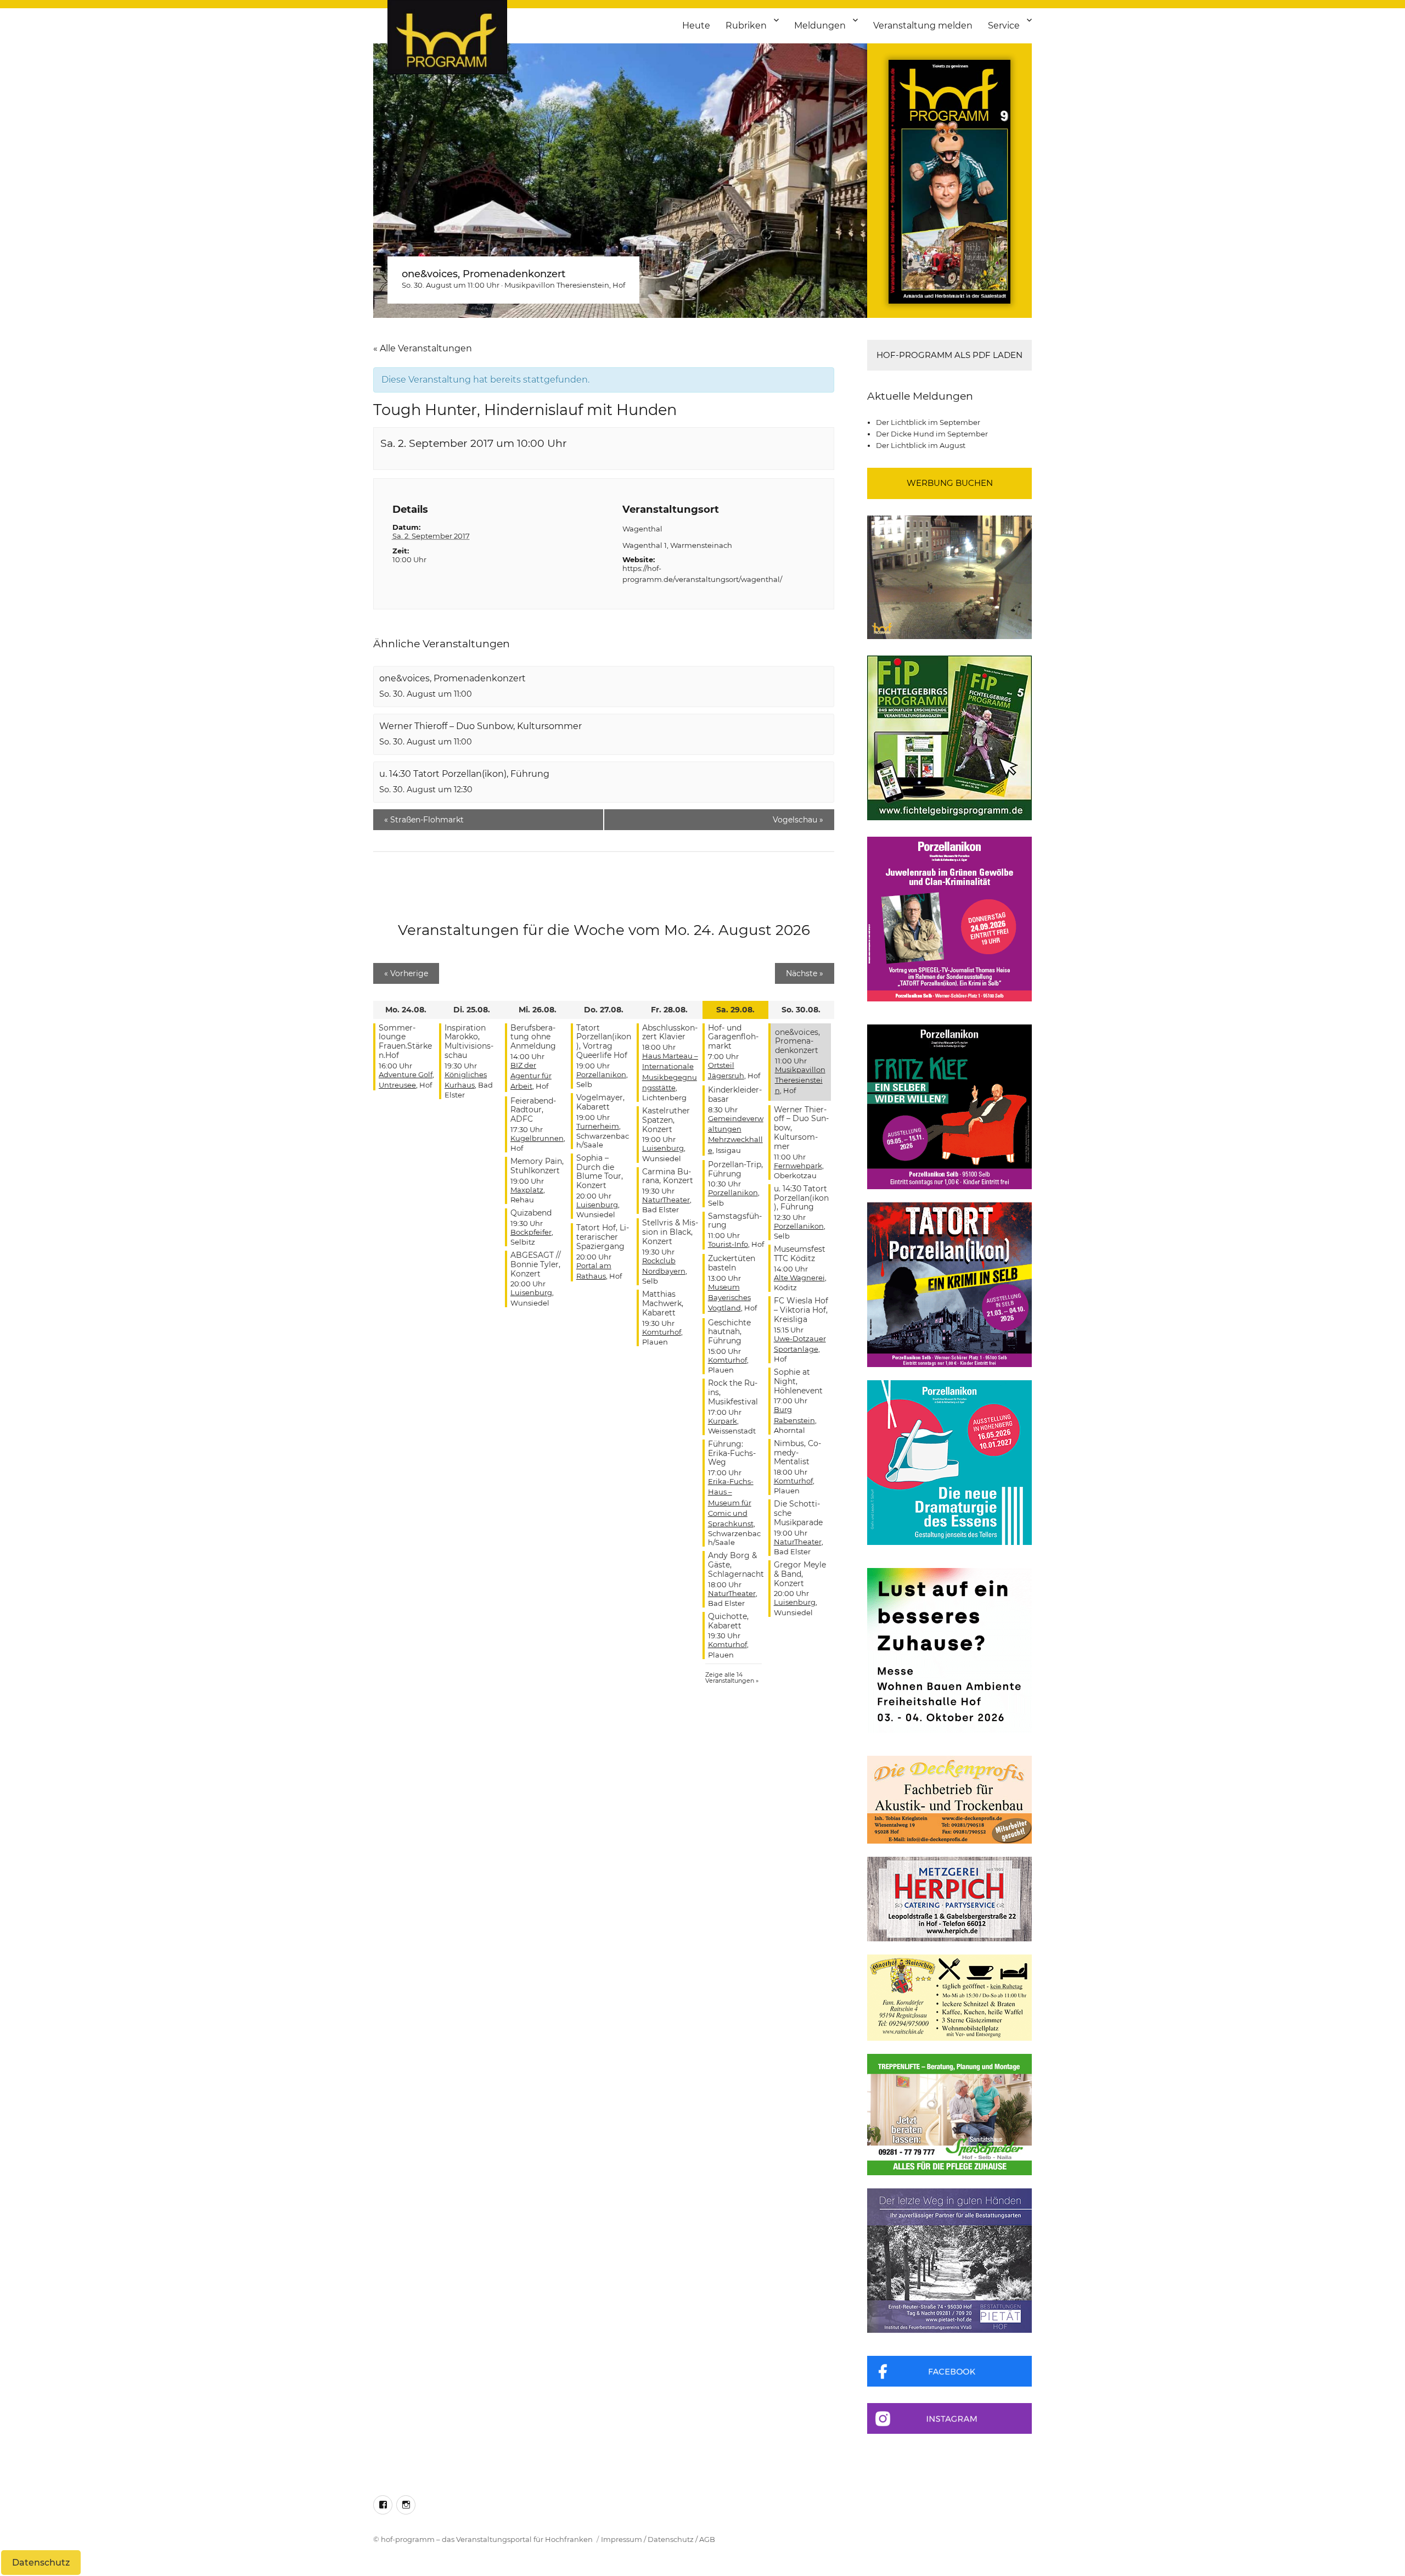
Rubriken (746, 26)
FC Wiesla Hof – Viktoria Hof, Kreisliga (801, 1310)
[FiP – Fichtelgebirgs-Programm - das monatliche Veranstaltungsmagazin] (949, 738)
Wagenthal (642, 529)
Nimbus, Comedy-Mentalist (797, 1453)
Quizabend (531, 1213)
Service (1004, 26)
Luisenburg (531, 1292)
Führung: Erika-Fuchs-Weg (732, 1453)
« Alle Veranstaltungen (423, 348)
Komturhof (662, 1332)
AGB (707, 2539)
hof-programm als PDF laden (949, 355)
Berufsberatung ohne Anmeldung (533, 1037)
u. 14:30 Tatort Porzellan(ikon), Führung (464, 774)
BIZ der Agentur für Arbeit (531, 1076)
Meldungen (820, 26)
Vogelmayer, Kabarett (600, 1102)
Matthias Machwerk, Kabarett (663, 1303)
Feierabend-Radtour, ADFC (533, 1110)
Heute (696, 26)
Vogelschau (798, 820)
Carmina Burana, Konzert (668, 1176)
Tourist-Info (728, 1244)
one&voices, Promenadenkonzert (484, 274)
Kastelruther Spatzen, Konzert (666, 1120)
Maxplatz (527, 1190)
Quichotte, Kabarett (728, 1621)
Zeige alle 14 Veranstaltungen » (732, 1678)
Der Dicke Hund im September (932, 434)
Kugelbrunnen (537, 1138)
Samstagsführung (735, 1221)
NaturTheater (666, 1200)
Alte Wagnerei (799, 1278)
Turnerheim (598, 1126)
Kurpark (723, 1421)
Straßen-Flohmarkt (424, 820)
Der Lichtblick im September (928, 422)
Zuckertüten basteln (732, 1263)
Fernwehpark (798, 1166)
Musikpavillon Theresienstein (557, 285)
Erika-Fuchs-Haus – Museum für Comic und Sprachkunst (731, 1502)
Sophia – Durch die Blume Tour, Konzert (600, 1172)
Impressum (622, 2539)
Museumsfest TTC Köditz (800, 1254)
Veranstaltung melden (923, 26)
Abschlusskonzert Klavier (670, 1032)
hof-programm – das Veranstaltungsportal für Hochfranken (487, 2539)
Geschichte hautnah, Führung (729, 1332)
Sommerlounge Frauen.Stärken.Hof (405, 1041)
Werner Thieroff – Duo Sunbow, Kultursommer (480, 726)
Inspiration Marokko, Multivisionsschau (469, 1041)
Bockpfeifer (531, 1232)
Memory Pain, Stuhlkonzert (537, 1166)
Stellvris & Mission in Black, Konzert (670, 1232)
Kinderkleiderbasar (735, 1094)
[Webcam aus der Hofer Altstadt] (949, 576)
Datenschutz (671, 2539)
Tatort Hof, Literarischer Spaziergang (603, 1237)
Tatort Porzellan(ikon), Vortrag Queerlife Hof (604, 1041)
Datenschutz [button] (41, 2563)
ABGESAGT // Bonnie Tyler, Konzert (536, 1264)
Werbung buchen (950, 483)
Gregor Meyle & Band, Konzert (800, 1574)
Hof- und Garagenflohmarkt (733, 1037)
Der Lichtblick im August (921, 445)
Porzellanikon (601, 1074)
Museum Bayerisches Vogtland (729, 1297)
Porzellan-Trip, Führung (735, 1169)
